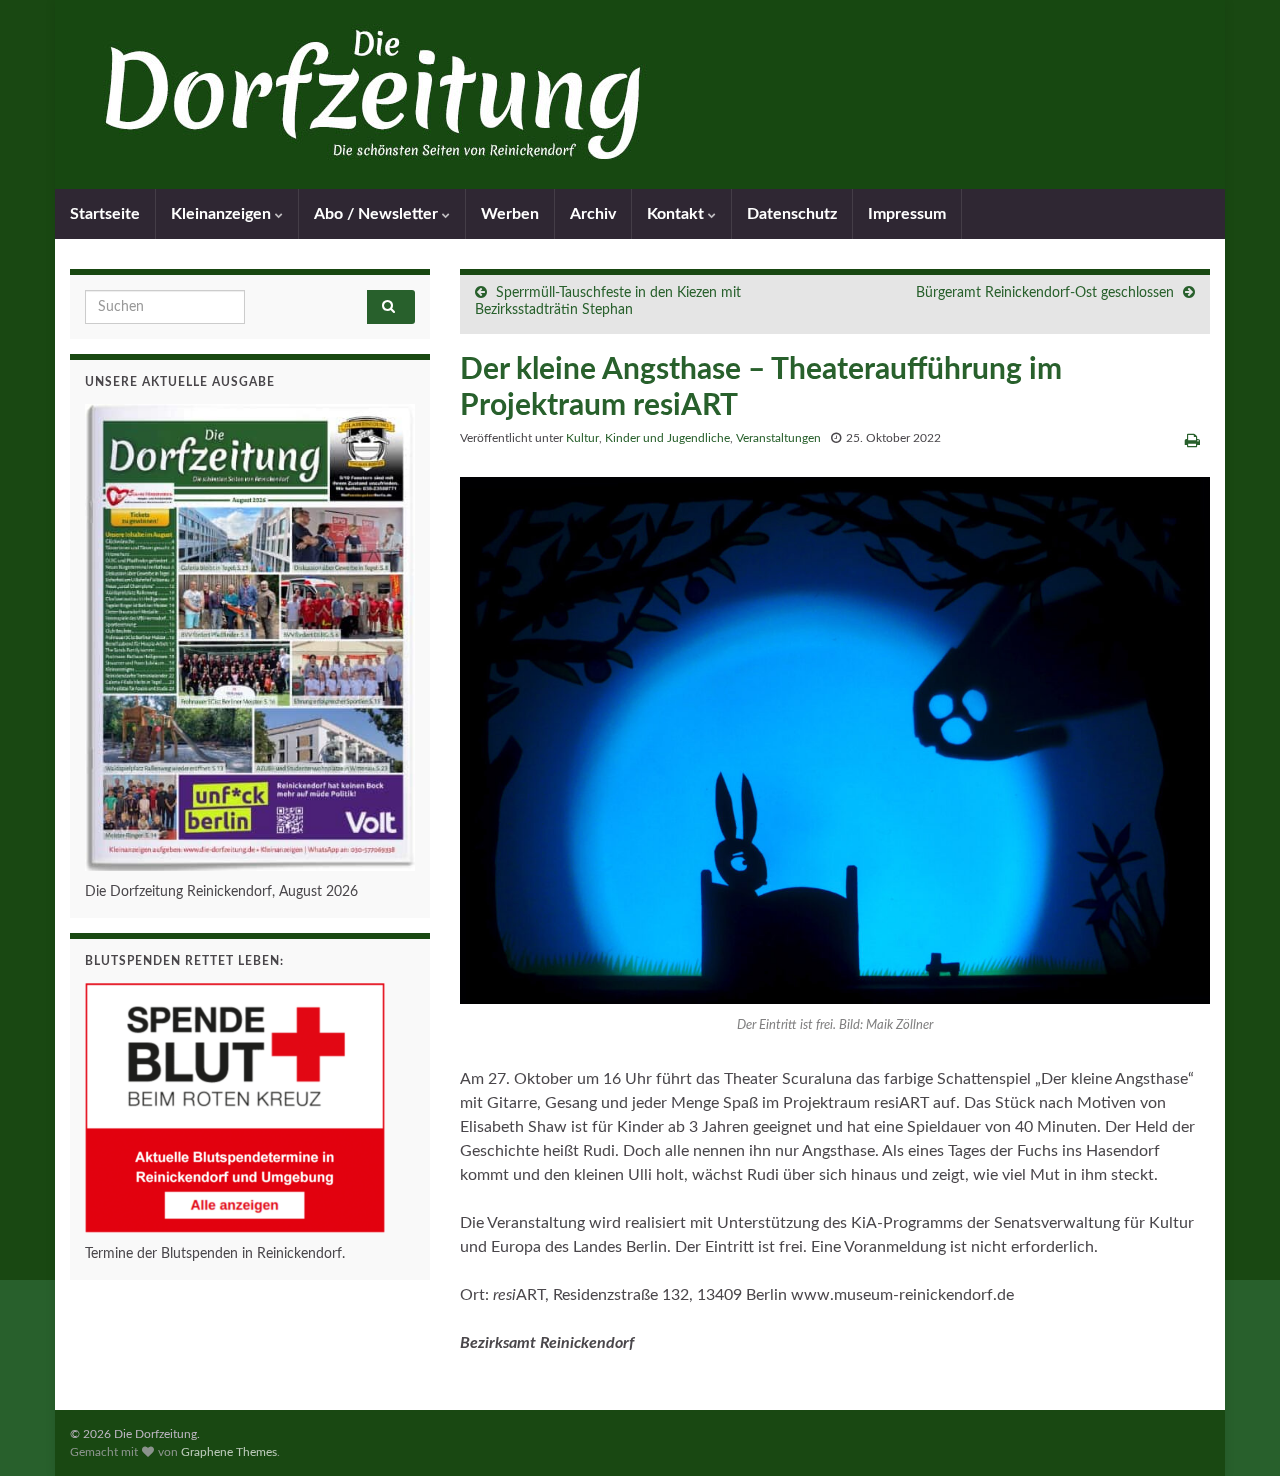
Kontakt (677, 214)
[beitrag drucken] (1192, 441)
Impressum (907, 214)
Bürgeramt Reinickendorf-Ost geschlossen (1045, 293)
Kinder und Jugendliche (667, 438)
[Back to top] (1235, 1431)
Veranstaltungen (778, 438)
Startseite (105, 214)
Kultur (582, 438)
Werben (510, 214)
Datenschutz (792, 214)
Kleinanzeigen (223, 214)
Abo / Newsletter (378, 214)
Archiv (593, 214)
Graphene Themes (229, 1452)
